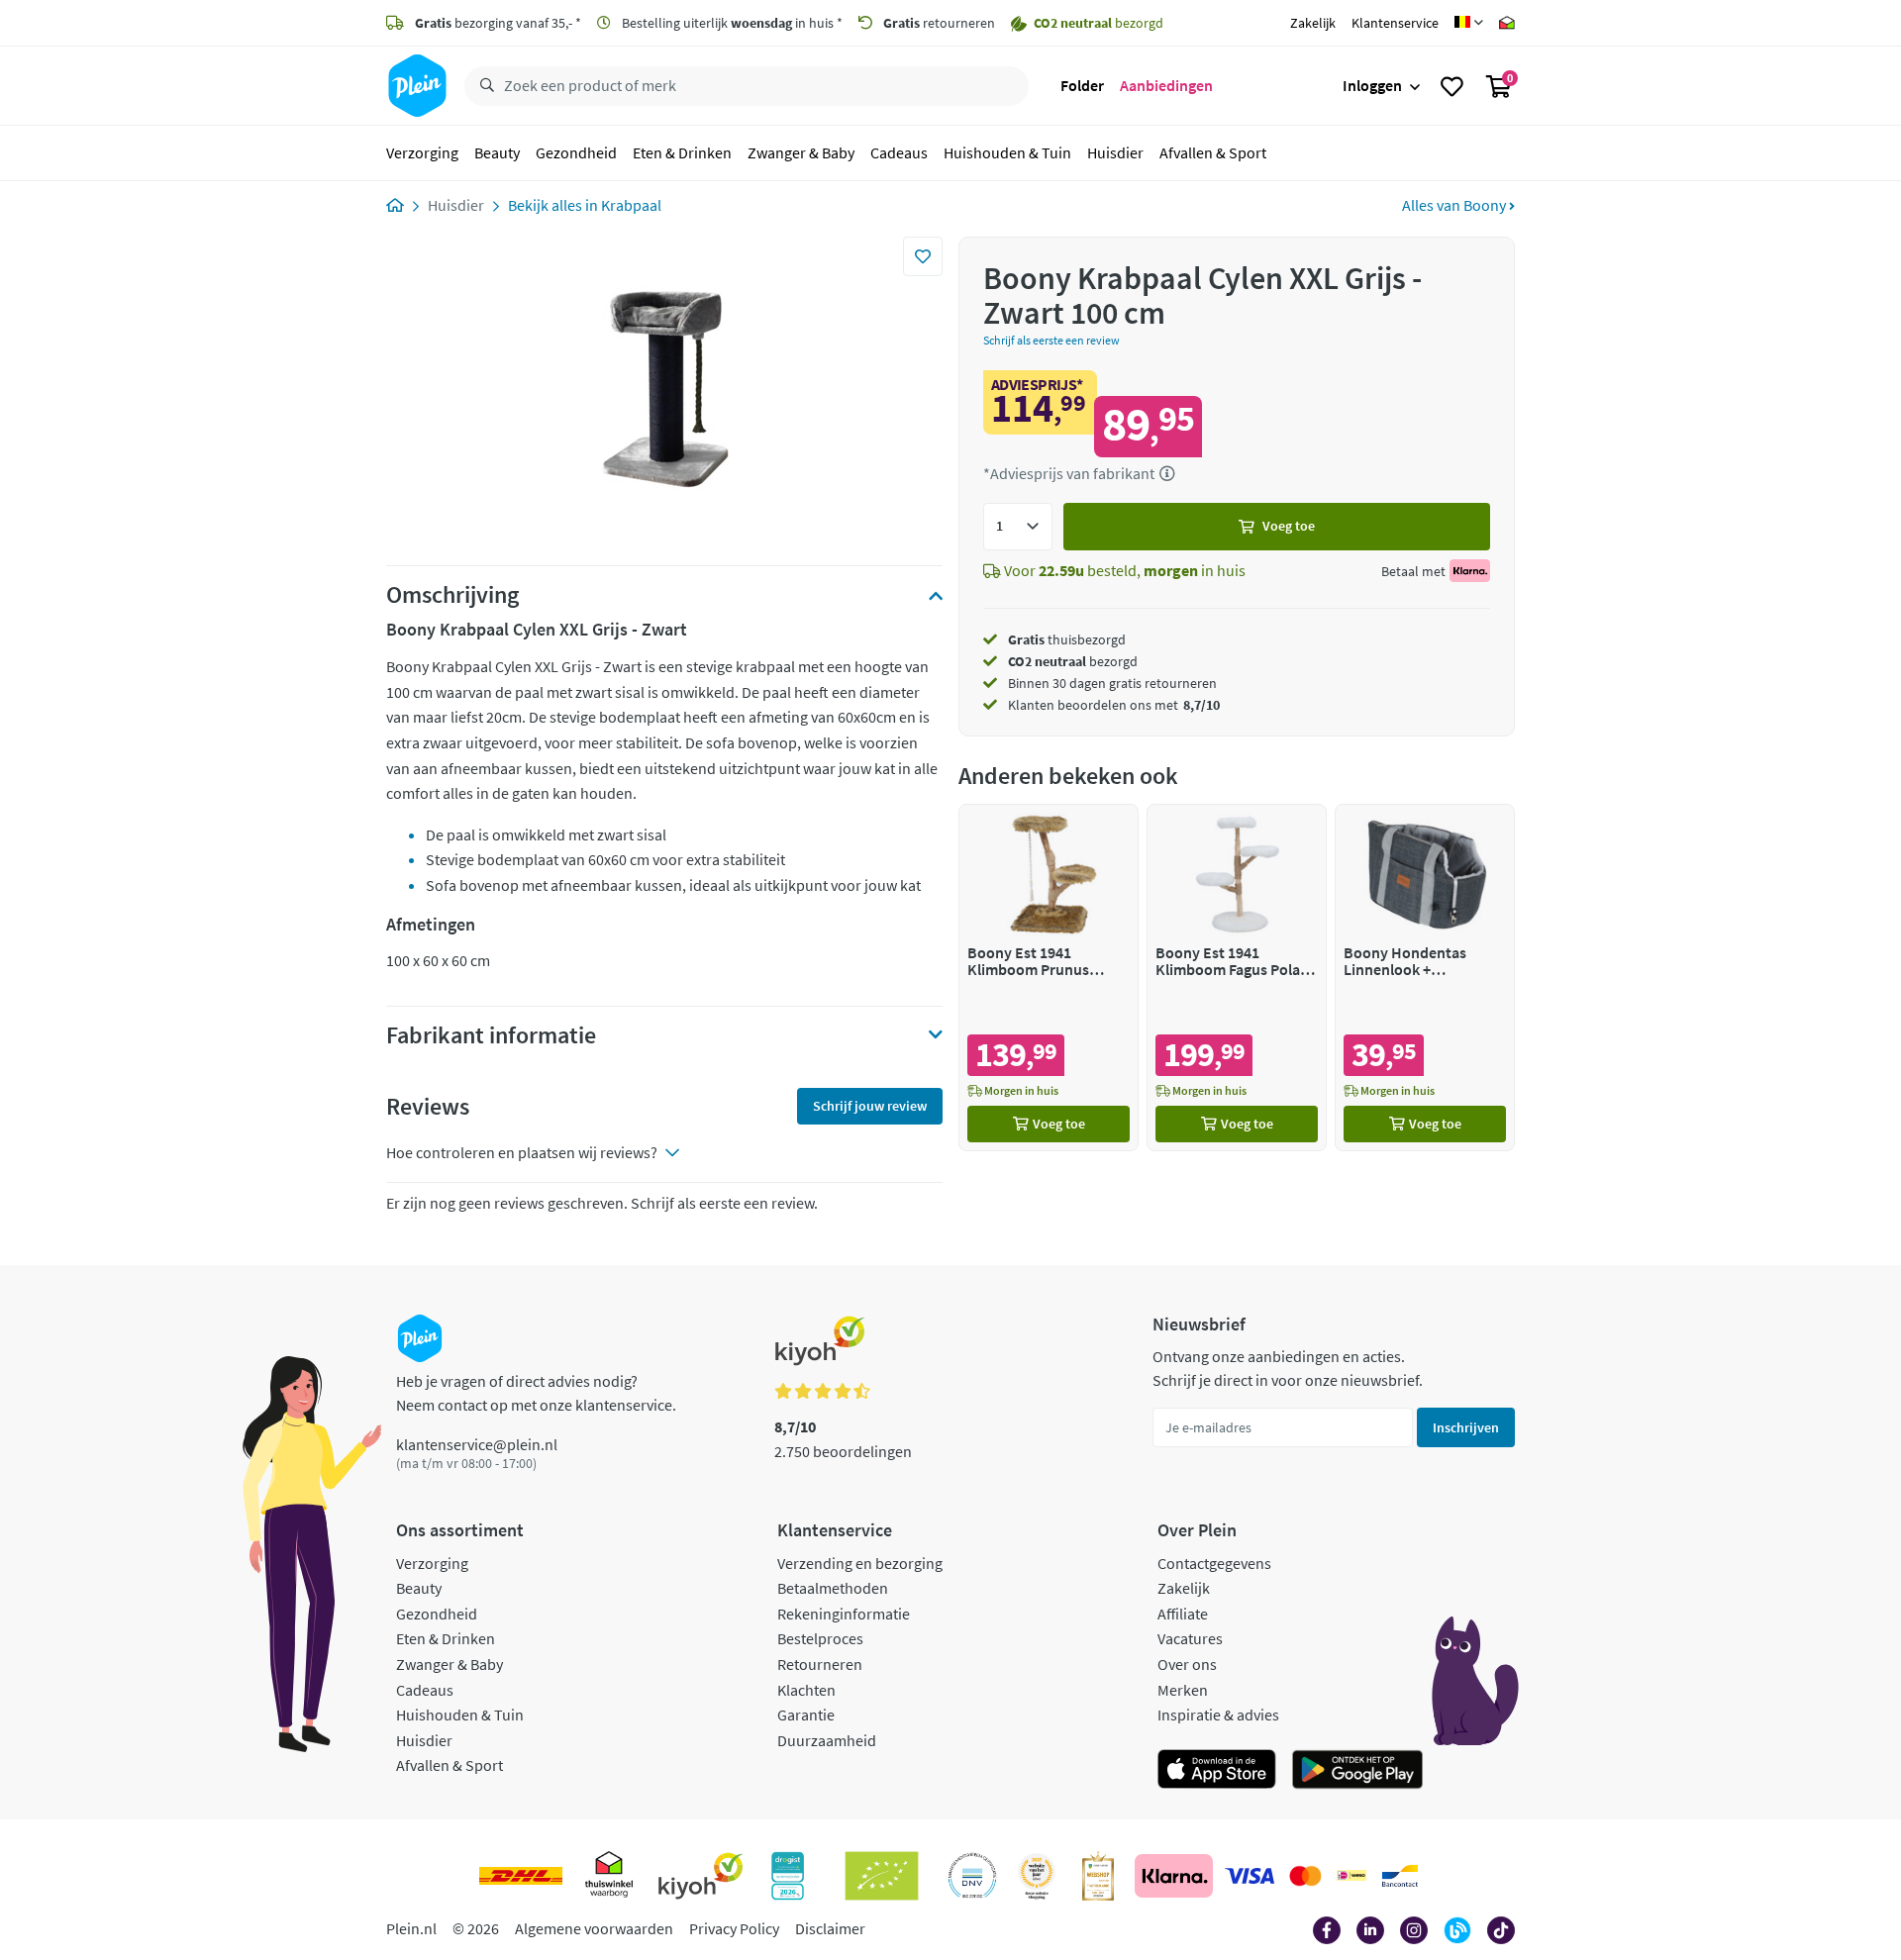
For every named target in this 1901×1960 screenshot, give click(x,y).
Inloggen (1372, 85)
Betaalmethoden (833, 1588)
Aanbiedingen (1166, 85)
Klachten (806, 1690)
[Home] (395, 205)
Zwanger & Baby (801, 152)
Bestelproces (820, 1638)
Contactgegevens (1214, 1563)
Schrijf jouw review (870, 1106)
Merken (1183, 1690)
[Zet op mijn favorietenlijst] (923, 256)
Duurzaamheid (827, 1740)
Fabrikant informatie (491, 1035)
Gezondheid (576, 152)
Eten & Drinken (682, 152)
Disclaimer (830, 1928)
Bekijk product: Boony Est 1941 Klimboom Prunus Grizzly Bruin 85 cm (1049, 978)
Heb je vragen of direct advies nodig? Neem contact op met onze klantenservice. (536, 1393)
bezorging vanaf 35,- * (498, 23)
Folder (1082, 85)
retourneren (939, 23)
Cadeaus (899, 152)
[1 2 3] (1018, 527)
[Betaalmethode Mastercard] (1305, 1876)
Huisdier (1115, 152)
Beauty (497, 152)
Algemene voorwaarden (594, 1928)
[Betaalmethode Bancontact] (1400, 1876)
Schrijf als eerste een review (1051, 340)
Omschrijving (452, 595)
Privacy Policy (734, 1928)
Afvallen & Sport (1213, 152)
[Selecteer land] (1469, 23)
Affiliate (1183, 1614)
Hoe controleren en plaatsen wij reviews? (522, 1152)
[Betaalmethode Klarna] (1174, 1876)
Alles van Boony (1455, 205)
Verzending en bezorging (860, 1563)
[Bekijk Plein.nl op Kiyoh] (701, 1876)
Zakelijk (1313, 23)
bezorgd (1073, 661)
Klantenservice (1395, 23)
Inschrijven (1466, 1427)
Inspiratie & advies (1218, 1715)
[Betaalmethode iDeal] (1351, 1876)
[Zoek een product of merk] (483, 86)
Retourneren (820, 1664)
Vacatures (1190, 1638)
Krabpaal (631, 205)
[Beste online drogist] (1037, 1876)
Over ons (1187, 1664)
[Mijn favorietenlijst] (1452, 86)
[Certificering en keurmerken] (882, 1876)
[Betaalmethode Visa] (1250, 1876)
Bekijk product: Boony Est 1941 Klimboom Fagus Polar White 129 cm (1237, 978)
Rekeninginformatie (844, 1614)
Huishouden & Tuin (1007, 152)
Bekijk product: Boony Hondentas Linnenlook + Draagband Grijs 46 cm (1425, 978)
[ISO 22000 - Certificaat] (973, 1876)
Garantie (806, 1715)
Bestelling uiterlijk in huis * (731, 23)
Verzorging (422, 152)
